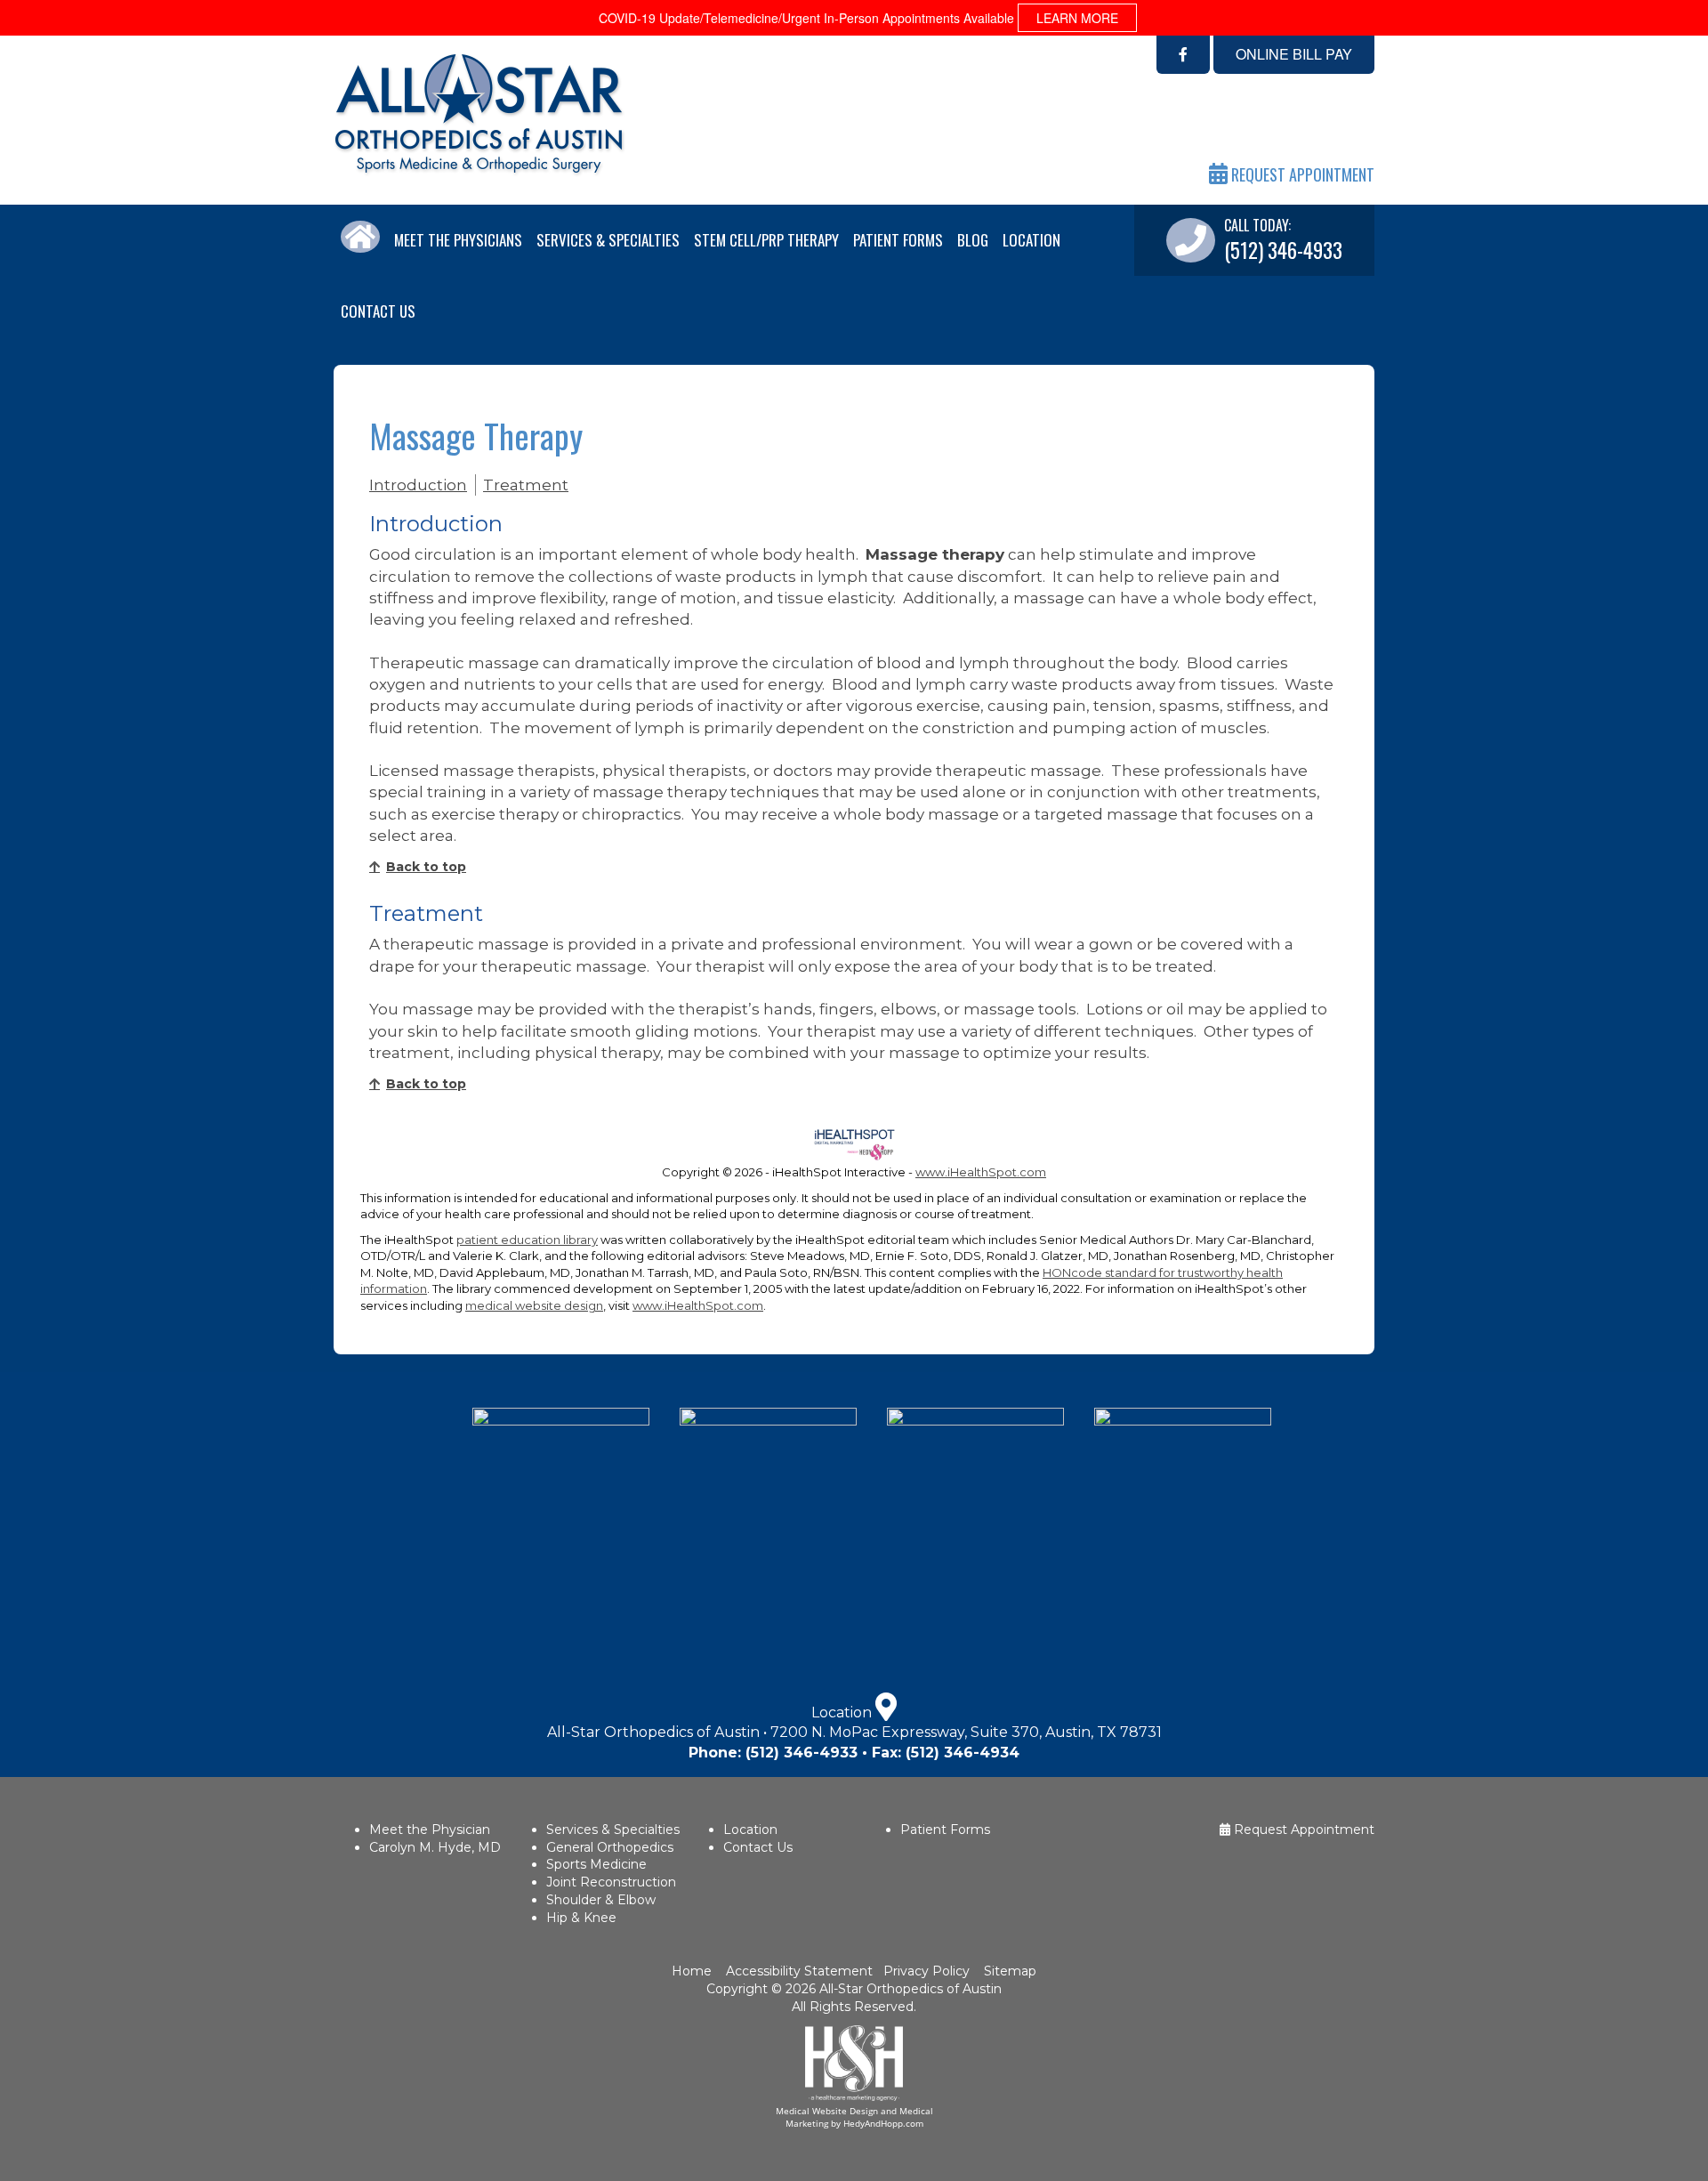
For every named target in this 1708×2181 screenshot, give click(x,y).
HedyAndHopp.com (883, 2123)
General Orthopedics (610, 1847)
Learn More (1077, 18)
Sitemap (1010, 1971)
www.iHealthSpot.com (981, 1172)
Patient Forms (898, 240)
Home (693, 1971)
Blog (973, 240)
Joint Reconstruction (611, 1882)
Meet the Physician (430, 1830)
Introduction (418, 485)
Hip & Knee (581, 1918)
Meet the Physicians (458, 240)
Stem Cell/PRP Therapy (766, 240)
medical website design (534, 1305)
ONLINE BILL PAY (1294, 54)
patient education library (527, 1240)
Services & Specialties (608, 240)
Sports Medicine (596, 1864)
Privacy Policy (927, 1971)
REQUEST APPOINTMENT (1301, 174)
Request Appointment (1302, 1830)
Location (1031, 240)
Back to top (426, 867)
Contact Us (378, 311)
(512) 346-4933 (802, 1753)
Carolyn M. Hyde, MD (435, 1847)
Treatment (526, 485)
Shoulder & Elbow (601, 1900)
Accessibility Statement (798, 1971)
